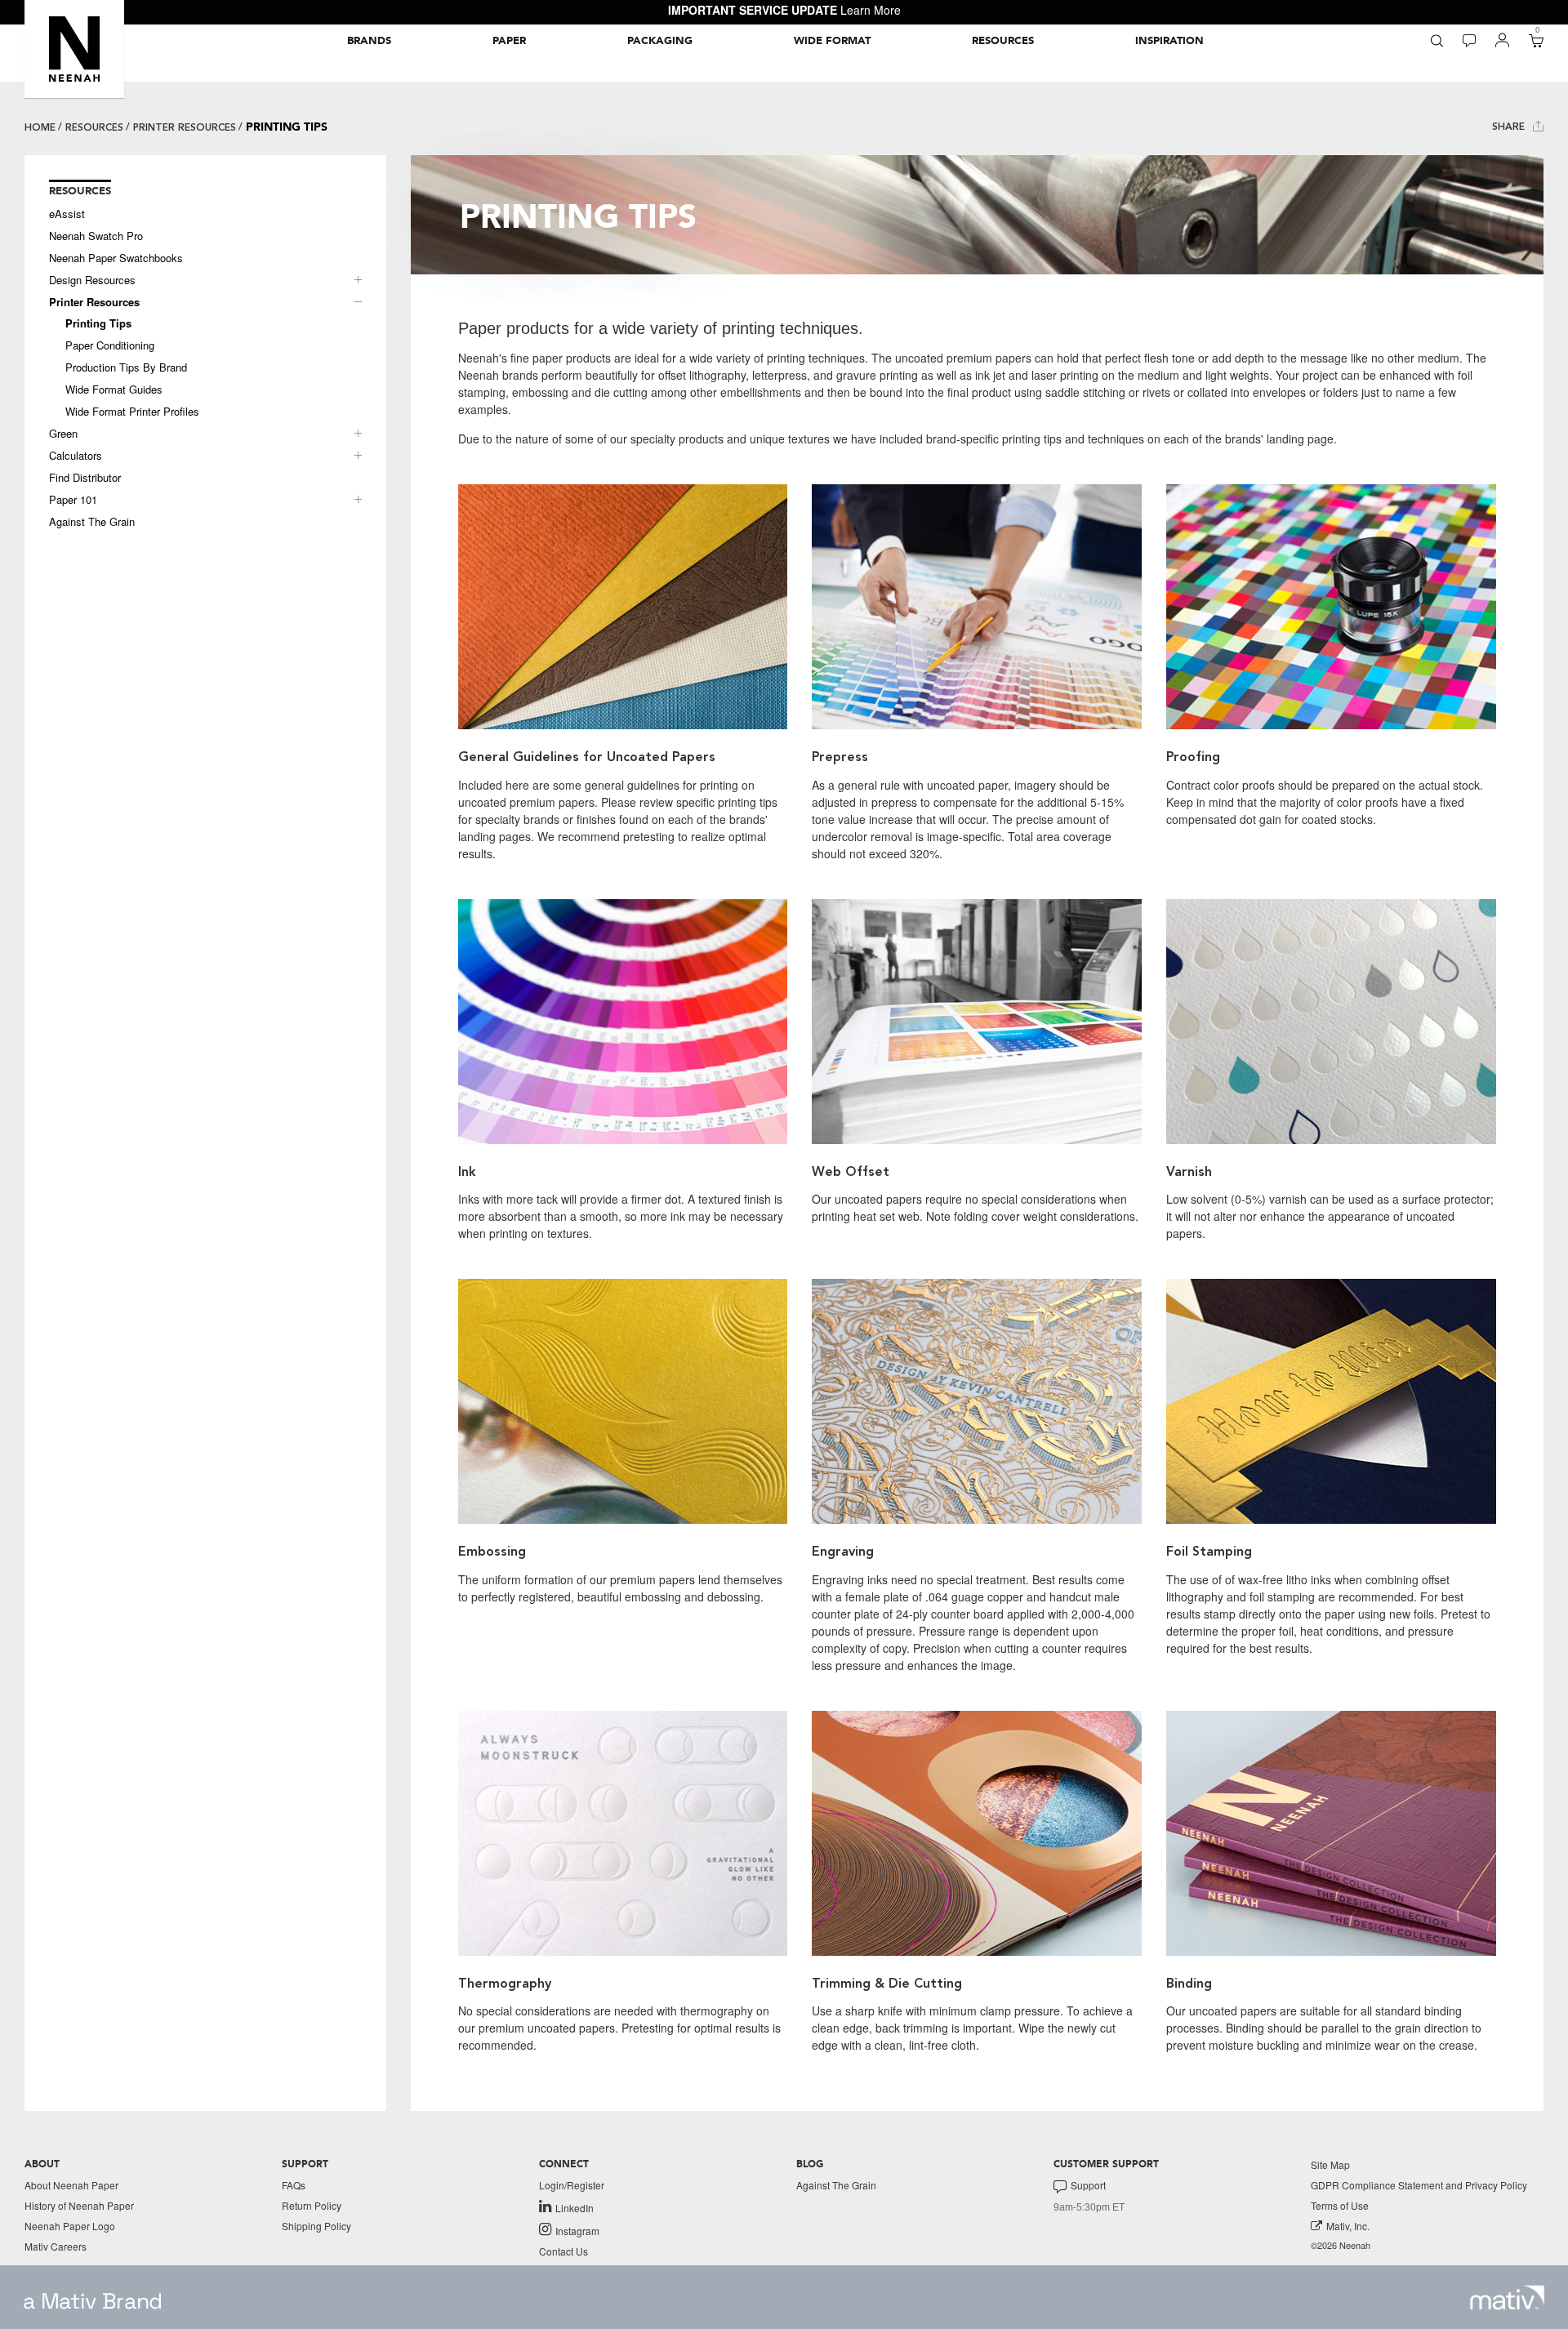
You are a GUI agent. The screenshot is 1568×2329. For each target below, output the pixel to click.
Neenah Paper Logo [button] (70, 2226)
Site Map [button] (1330, 2164)
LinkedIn (575, 2207)
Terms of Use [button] (1340, 2205)
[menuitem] (369, 41)
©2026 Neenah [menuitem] (1341, 2245)
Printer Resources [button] (94, 302)
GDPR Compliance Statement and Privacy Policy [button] (1419, 2185)
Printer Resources (185, 127)
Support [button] (1088, 2185)
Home (40, 127)
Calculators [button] (76, 456)
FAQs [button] (294, 2185)
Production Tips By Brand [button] (126, 367)
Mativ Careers (56, 2246)
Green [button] (63, 434)
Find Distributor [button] (85, 478)
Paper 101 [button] (73, 500)
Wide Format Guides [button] (114, 390)
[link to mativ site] (1507, 2298)
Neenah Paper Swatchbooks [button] (116, 258)
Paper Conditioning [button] (110, 345)
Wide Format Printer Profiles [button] (132, 412)
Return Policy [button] (312, 2205)
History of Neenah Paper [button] (79, 2205)
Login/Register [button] (572, 2185)
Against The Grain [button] (92, 522)
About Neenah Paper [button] (71, 2185)
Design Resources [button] (92, 280)
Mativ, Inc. (1348, 2226)
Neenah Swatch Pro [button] (96, 236)
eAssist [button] (67, 214)
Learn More (871, 10)
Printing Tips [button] (98, 323)
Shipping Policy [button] (316, 2226)
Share (1510, 127)
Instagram (577, 2230)
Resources (94, 127)
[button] (74, 49)
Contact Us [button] (563, 2251)
